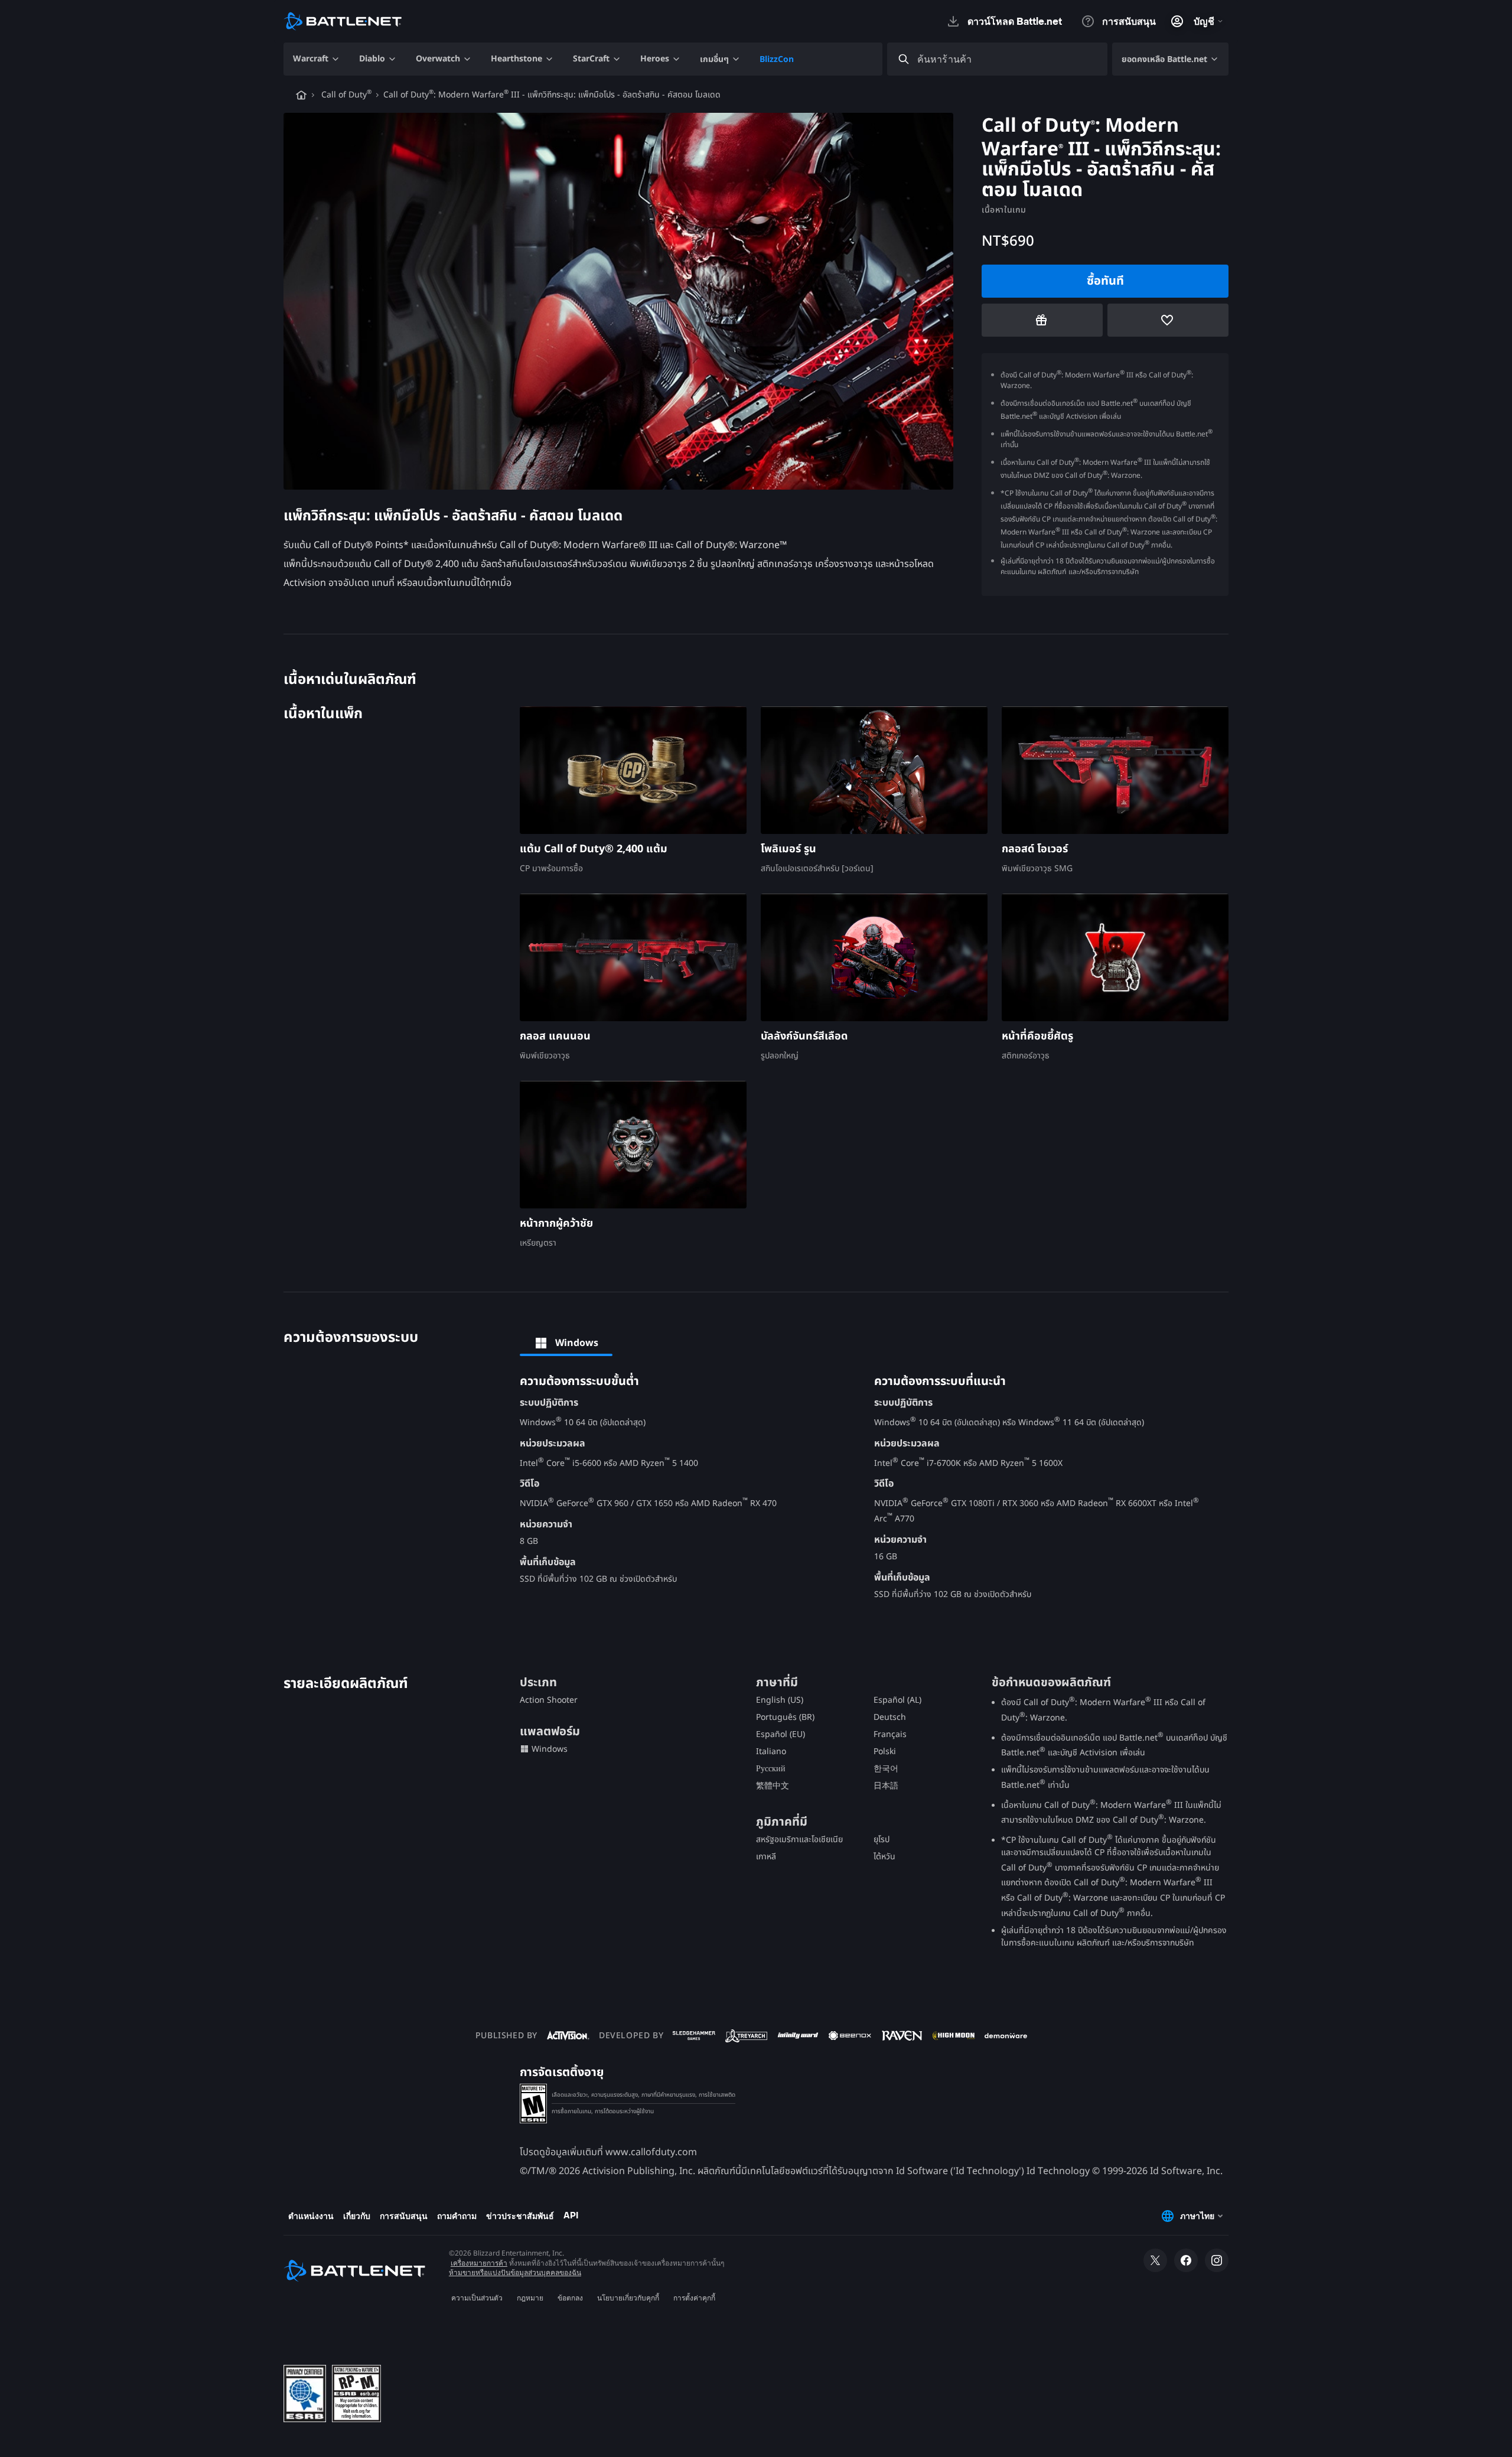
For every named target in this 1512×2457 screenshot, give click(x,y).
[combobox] (1008, 59)
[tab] (566, 1343)
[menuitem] (317, 59)
